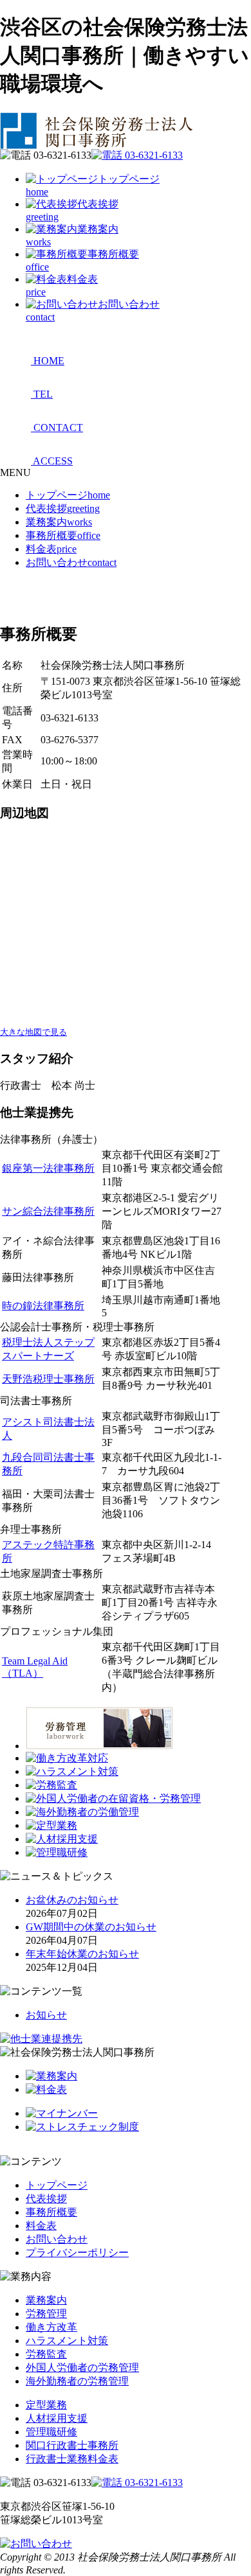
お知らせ (46, 2015)
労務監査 (46, 2354)
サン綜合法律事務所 (48, 1211)
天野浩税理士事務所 (48, 1379)
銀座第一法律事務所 (48, 1168)
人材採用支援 (57, 2418)
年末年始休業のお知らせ (82, 1954)
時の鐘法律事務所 (43, 1306)
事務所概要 (63, 535)
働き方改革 (51, 2327)
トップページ (68, 495)
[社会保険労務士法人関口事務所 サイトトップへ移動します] (99, 146)
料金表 (51, 549)
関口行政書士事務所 (72, 2445)
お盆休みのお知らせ (72, 1900)
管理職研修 (51, 2432)
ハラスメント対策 (67, 2341)
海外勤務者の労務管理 (77, 2381)
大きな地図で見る (33, 1032)
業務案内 (59, 522)
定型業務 (46, 2405)
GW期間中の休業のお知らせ (91, 1927)
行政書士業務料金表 (72, 2459)
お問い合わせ (71, 562)
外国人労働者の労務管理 (82, 2368)
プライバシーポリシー (77, 2253)
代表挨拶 (63, 508)
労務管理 (46, 2314)
